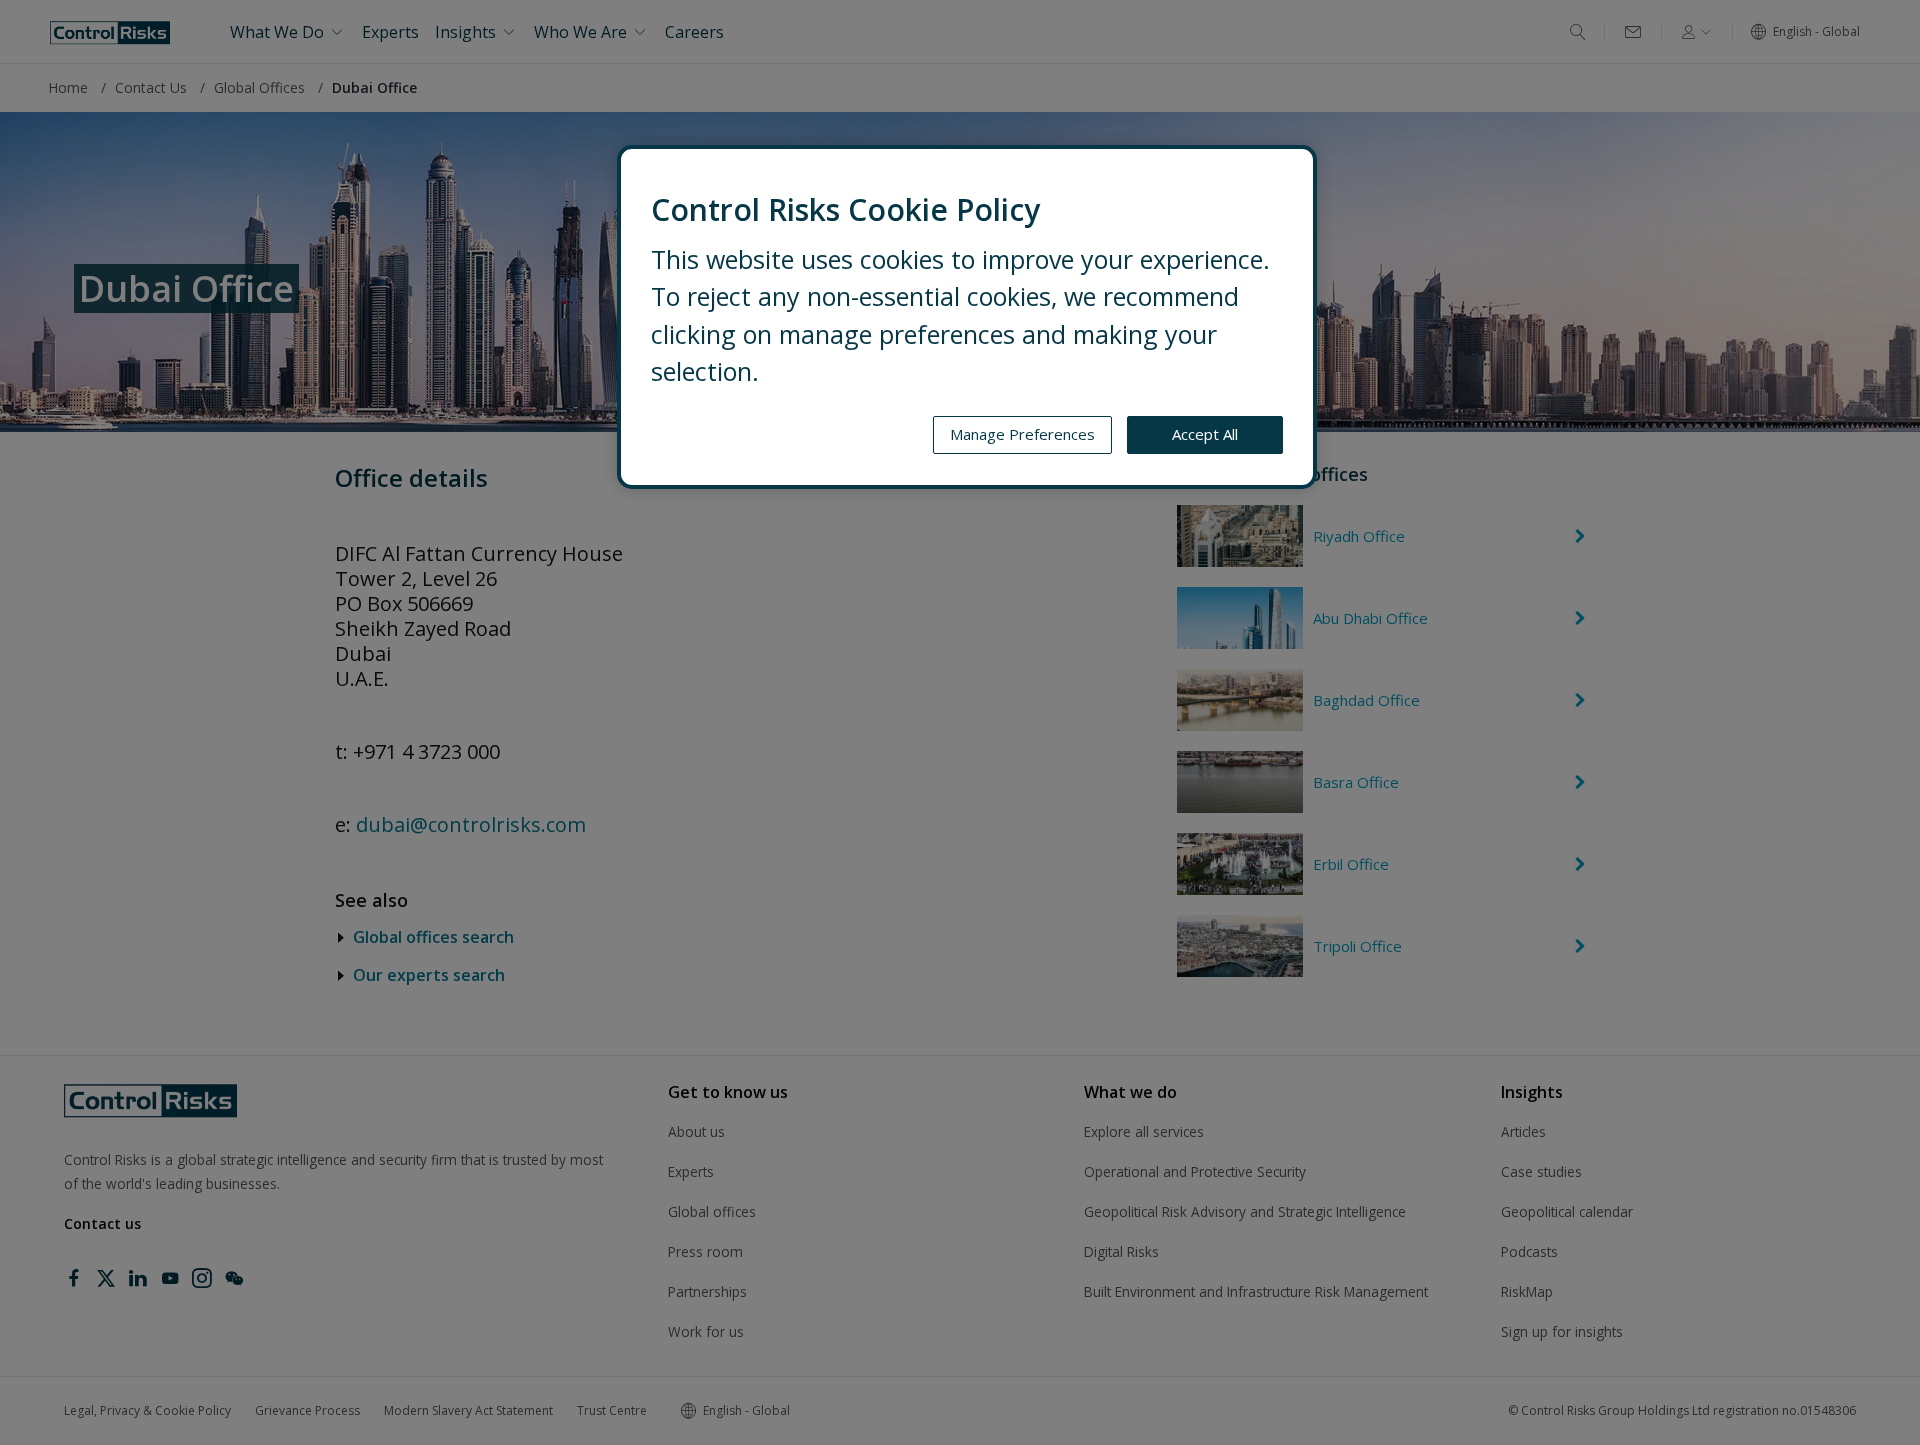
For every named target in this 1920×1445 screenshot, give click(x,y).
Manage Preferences (1022, 434)
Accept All (1205, 434)
